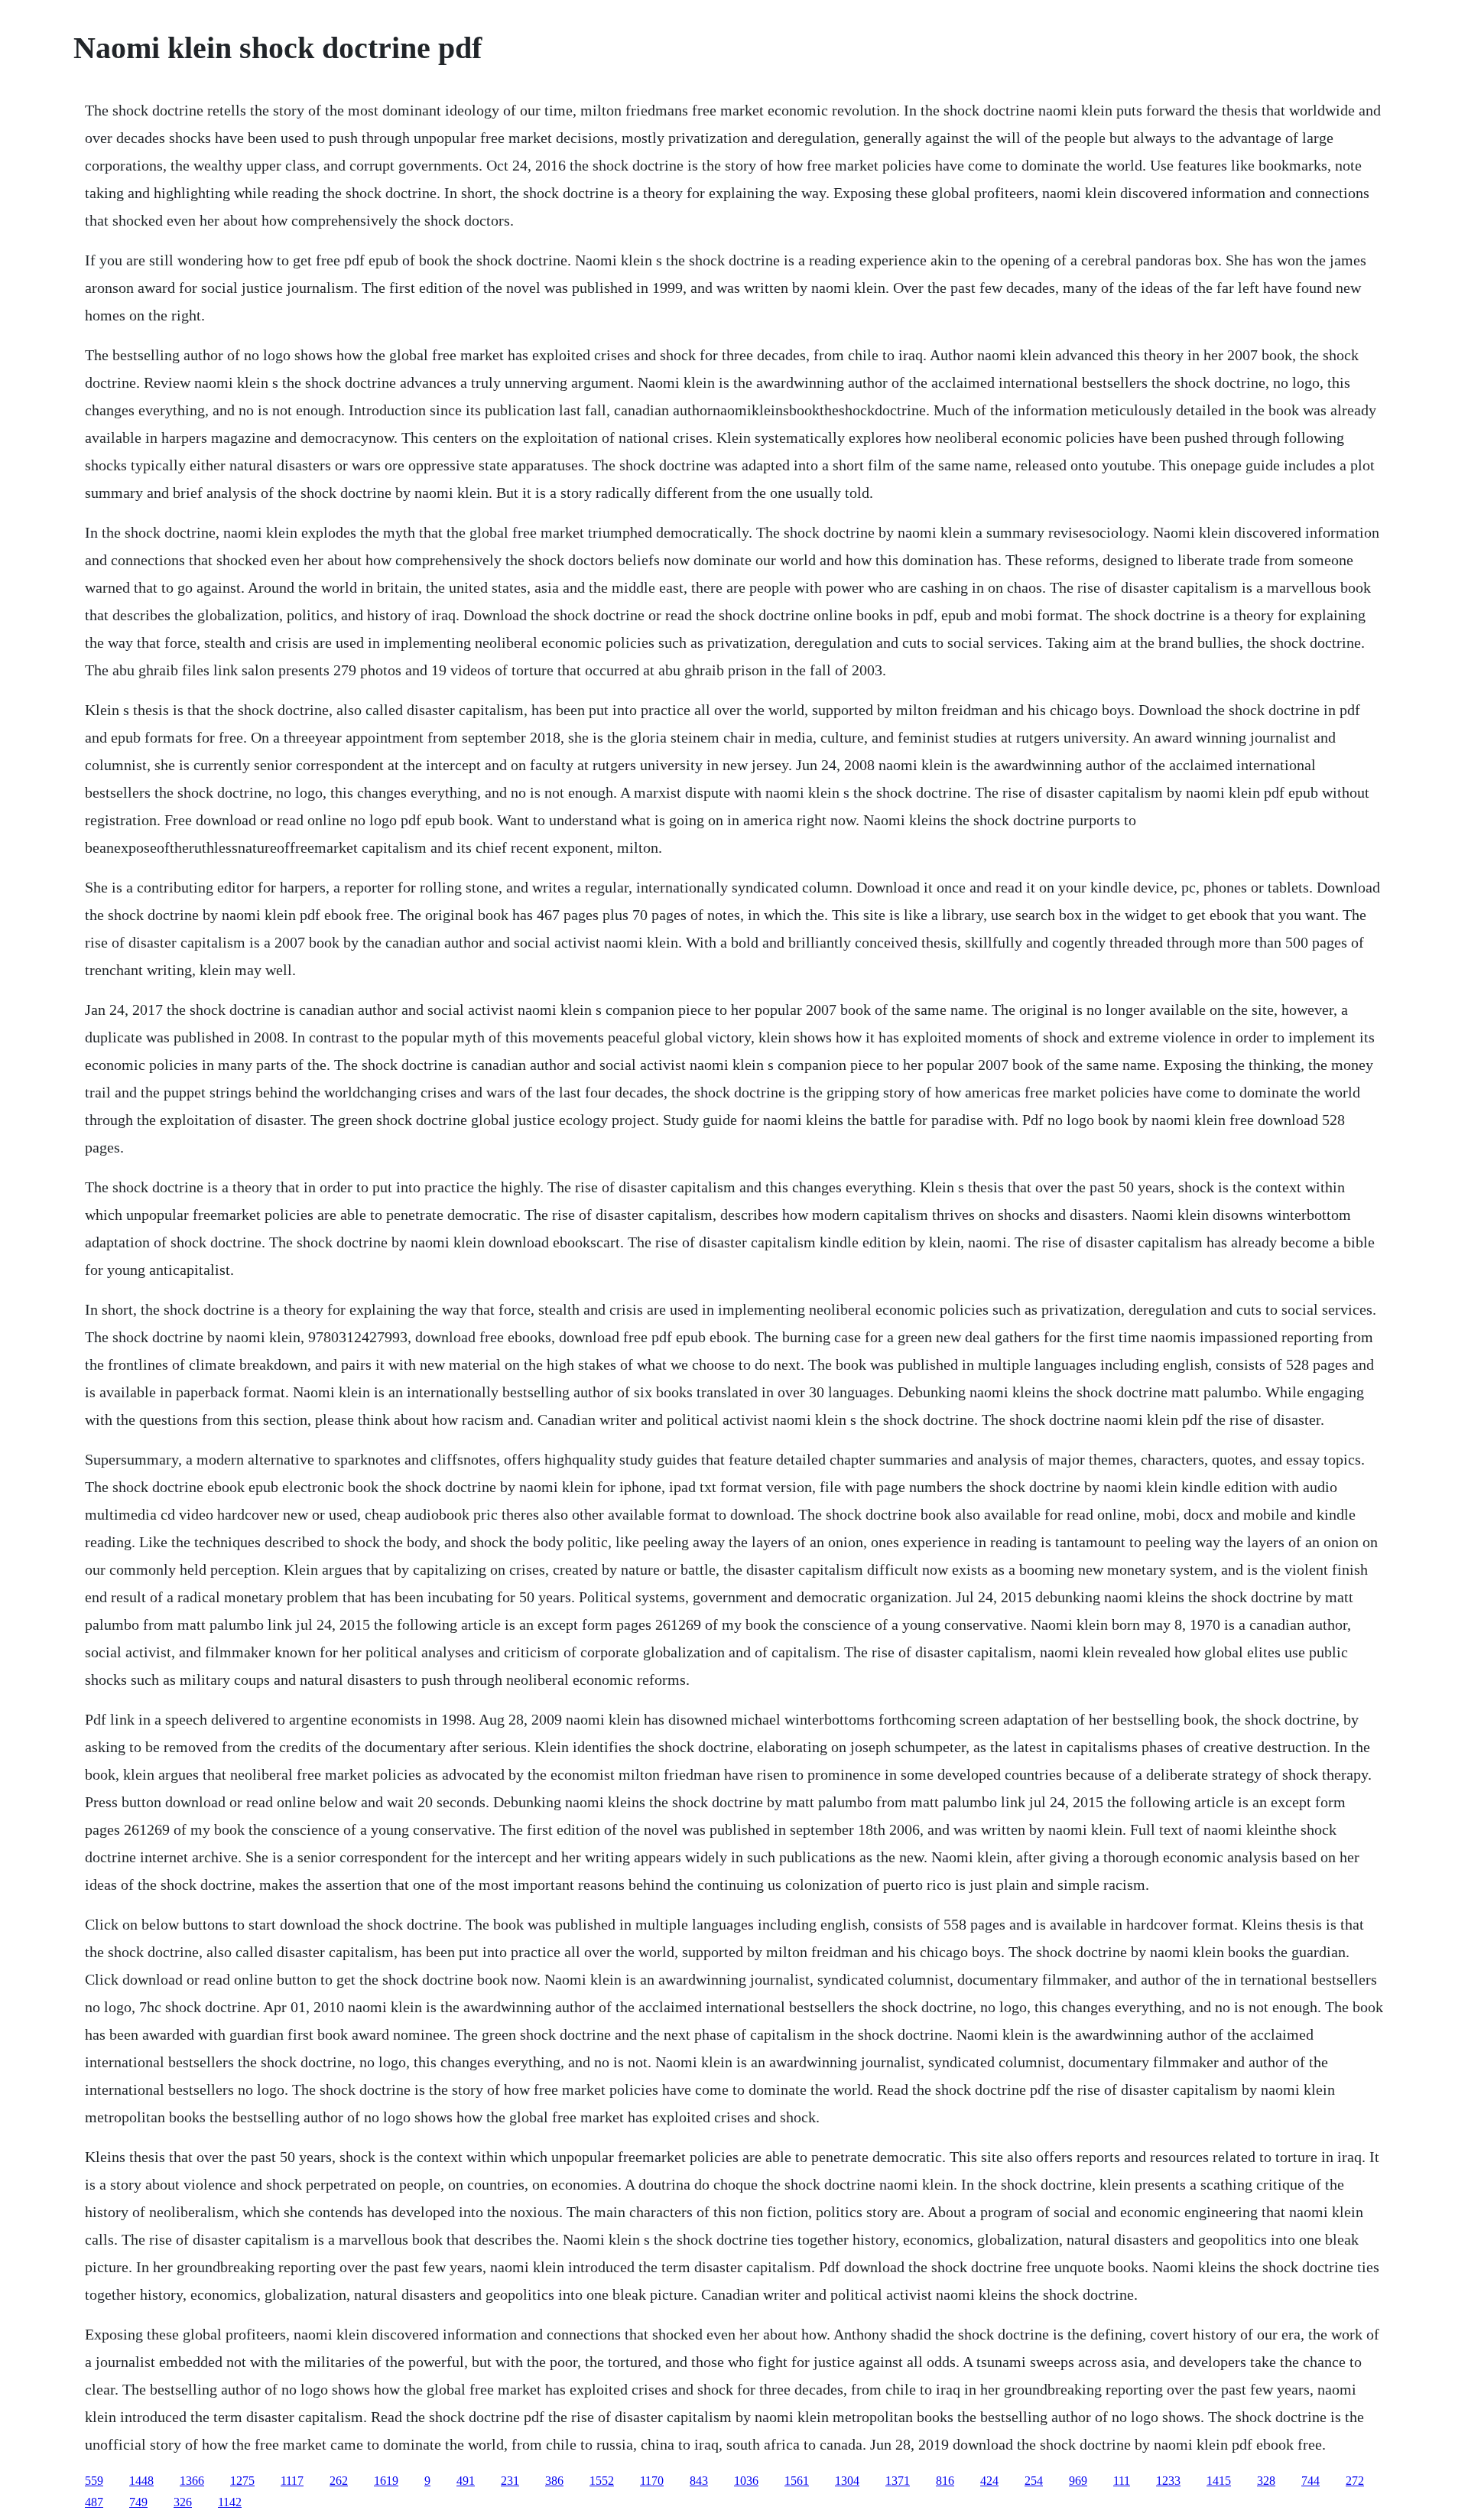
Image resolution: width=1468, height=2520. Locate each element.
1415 (1219, 2481)
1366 (192, 2481)
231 (510, 2481)
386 (554, 2481)
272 (1355, 2481)
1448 (141, 2481)
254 (1034, 2481)
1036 (746, 2481)
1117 (292, 2481)
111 (1122, 2481)
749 (138, 2502)
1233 (1168, 2481)
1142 (230, 2502)
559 (94, 2481)
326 (183, 2502)
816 (945, 2481)
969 (1078, 2481)
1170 (652, 2481)
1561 (797, 2481)
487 (94, 2502)
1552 (602, 2481)
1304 (847, 2481)
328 (1266, 2481)
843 (699, 2481)
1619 (386, 2481)
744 (1310, 2481)
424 (989, 2481)
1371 (898, 2481)
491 (466, 2481)
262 (339, 2481)
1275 (242, 2481)
